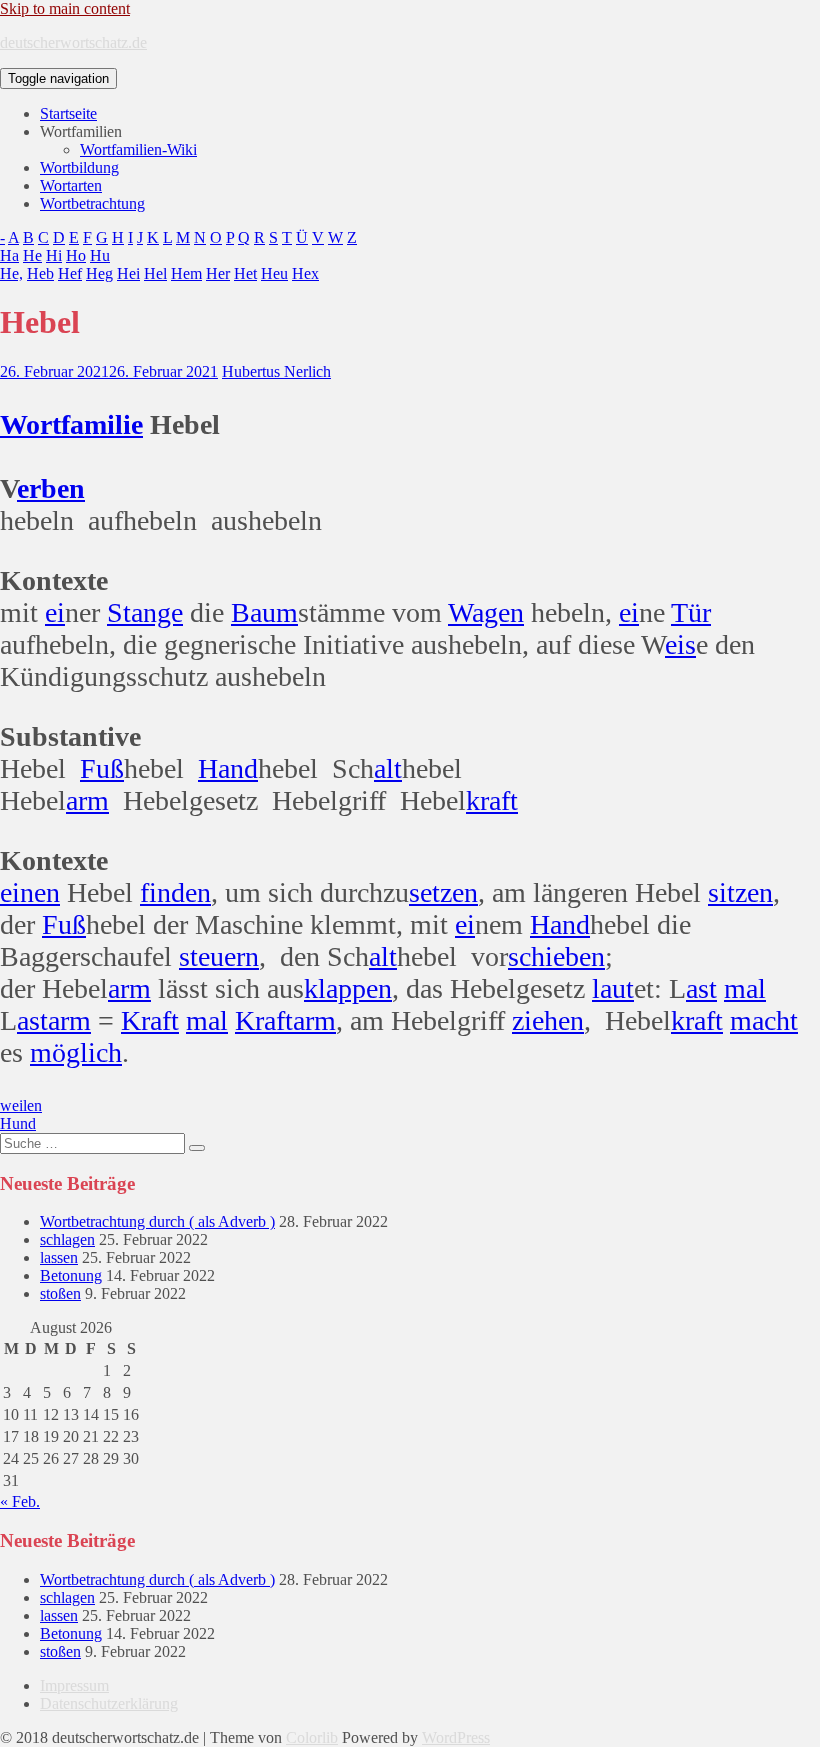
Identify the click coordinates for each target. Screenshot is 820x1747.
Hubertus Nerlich (276, 371)
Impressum (74, 1685)
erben (51, 488)
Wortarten (71, 185)
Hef (70, 273)
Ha (9, 255)
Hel (155, 273)
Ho (76, 255)
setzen (443, 892)
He (32, 255)
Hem (186, 273)
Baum (264, 612)
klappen (348, 988)
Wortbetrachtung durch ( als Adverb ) (157, 1221)
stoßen (60, 1293)
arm (87, 800)
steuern (219, 956)
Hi (54, 255)
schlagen (67, 1239)
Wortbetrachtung (92, 203)
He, (11, 273)
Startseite (68, 113)
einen (30, 892)
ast (701, 988)
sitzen (740, 892)
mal (745, 988)
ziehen (548, 1020)
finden (175, 892)
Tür (691, 612)
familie (102, 424)
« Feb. (20, 1501)
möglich (76, 1052)
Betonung (71, 1275)
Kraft (150, 1020)
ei (55, 612)
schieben (556, 956)
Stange (145, 612)
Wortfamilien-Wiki (138, 149)
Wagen (486, 612)
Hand (228, 768)
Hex (305, 273)
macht (764, 1020)
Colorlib (312, 1737)
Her (218, 273)
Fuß (102, 768)
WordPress (456, 1737)
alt (388, 768)
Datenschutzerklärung (109, 1703)
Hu (100, 255)
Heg (99, 273)
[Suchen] (197, 1148)
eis (680, 644)
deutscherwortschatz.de (73, 42)
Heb (40, 273)
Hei (128, 273)
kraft (492, 800)
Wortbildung (79, 167)
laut (613, 988)
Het (245, 273)
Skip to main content (65, 8)
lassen (59, 1257)
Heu (274, 273)
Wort (30, 424)
